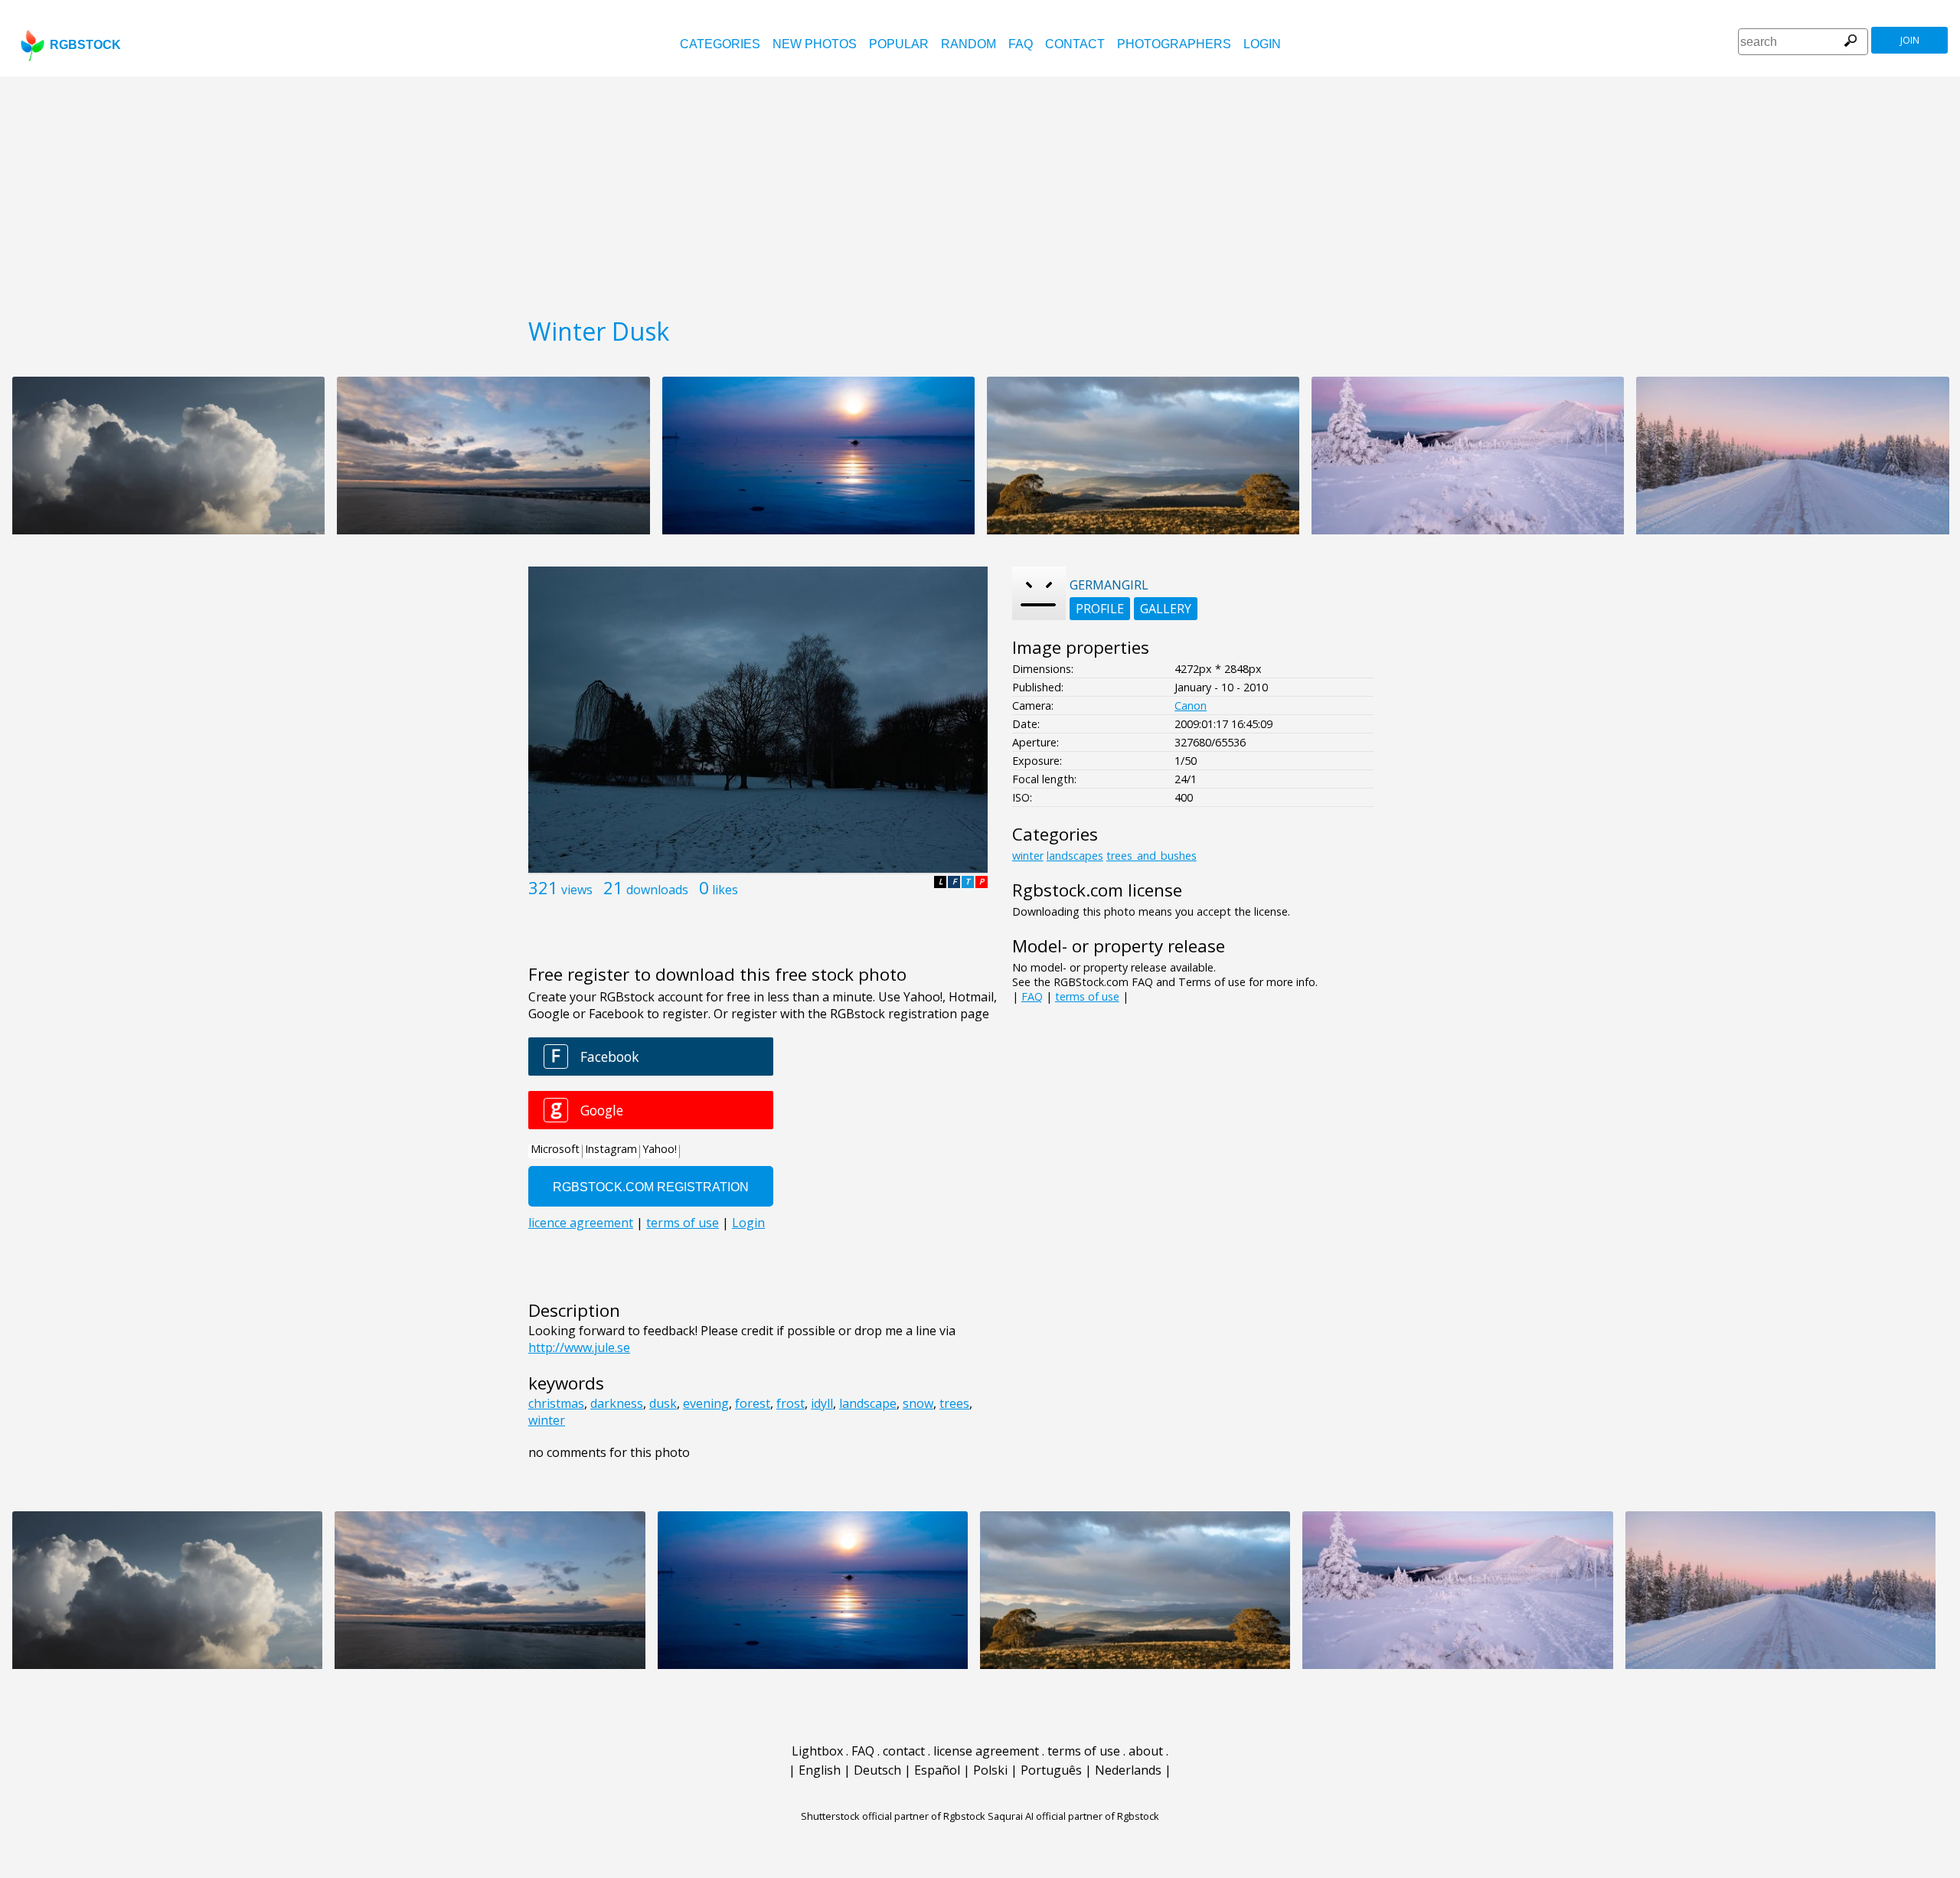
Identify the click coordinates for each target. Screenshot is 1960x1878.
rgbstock (85, 45)
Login (1262, 44)
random (969, 44)
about (1146, 1751)
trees (954, 1403)
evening (706, 1403)
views (577, 890)
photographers (1174, 44)
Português (1051, 1770)
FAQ (1021, 44)
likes (725, 890)
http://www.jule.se (579, 1347)
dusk (663, 1403)
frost (791, 1403)
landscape (868, 1403)
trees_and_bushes (1151, 856)
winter (547, 1420)
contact (1075, 44)
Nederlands (1128, 1770)
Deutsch (877, 1770)
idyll (822, 1403)
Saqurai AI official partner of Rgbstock (1073, 1816)
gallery (1166, 609)
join (1910, 40)
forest (753, 1403)
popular (899, 44)
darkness (617, 1403)
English (820, 1770)
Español (937, 1770)
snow (918, 1403)
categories (720, 44)
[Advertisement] (980, 191)
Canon (1191, 705)
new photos (815, 44)
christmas (556, 1403)
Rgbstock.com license (1097, 890)
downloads (657, 890)
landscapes (1075, 856)
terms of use (1087, 996)
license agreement (986, 1751)
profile (1100, 609)
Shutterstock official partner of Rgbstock (893, 1816)
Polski (990, 1770)
